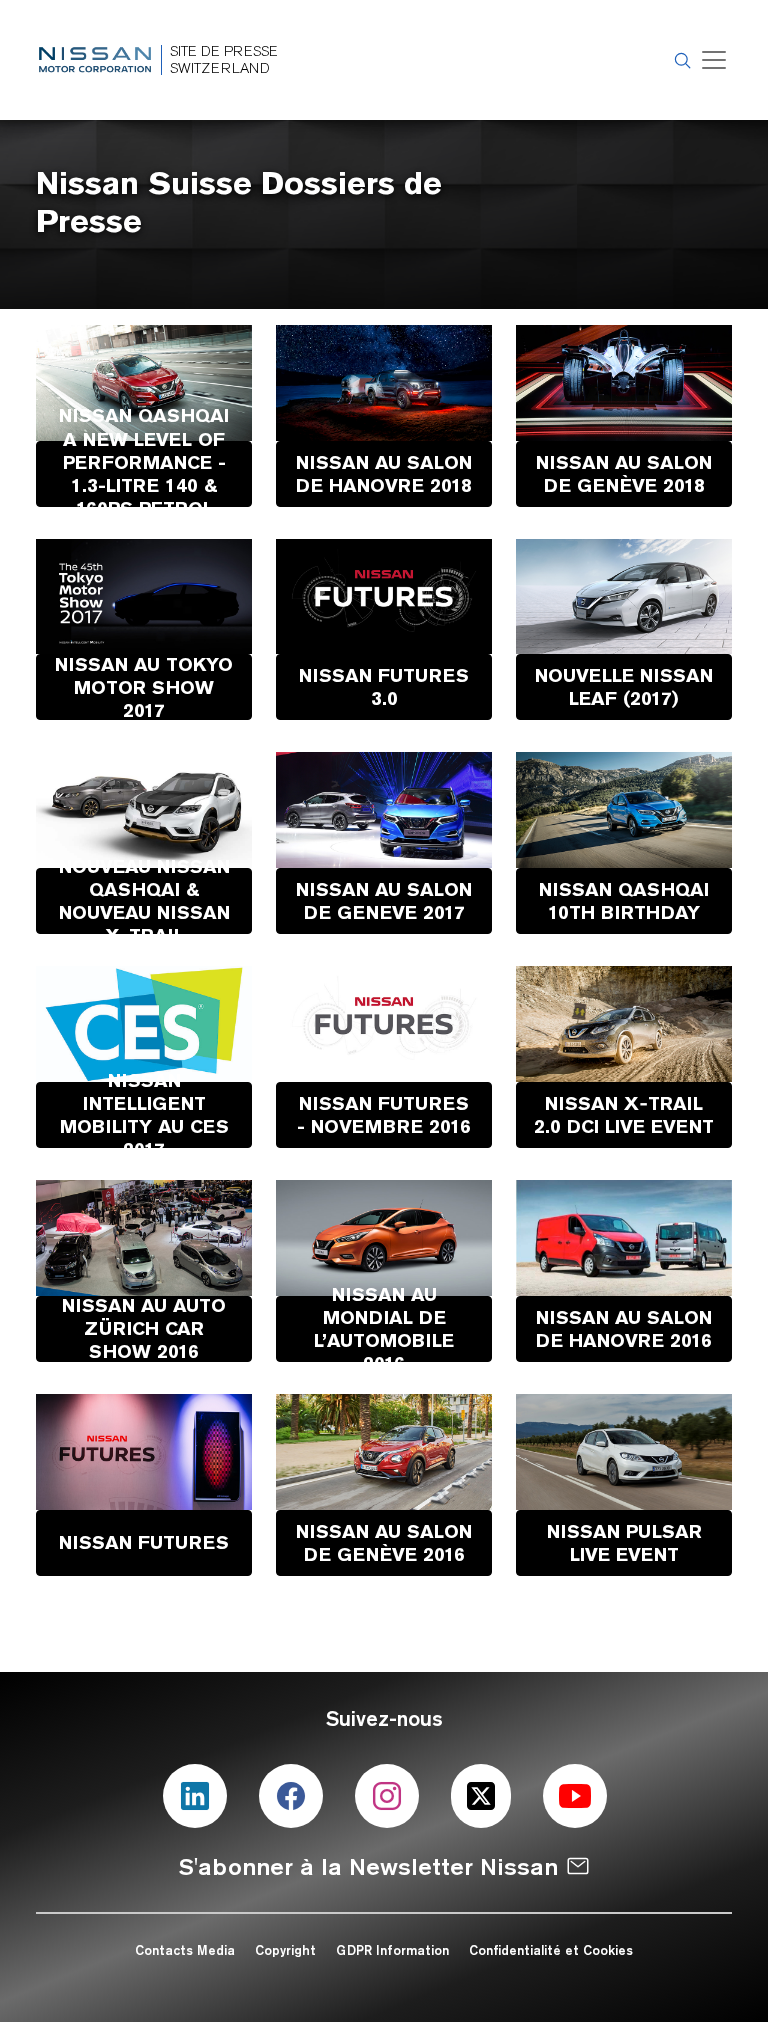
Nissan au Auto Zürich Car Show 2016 (144, 1328)
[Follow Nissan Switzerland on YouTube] (575, 1796)
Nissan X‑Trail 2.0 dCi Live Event (624, 1114)
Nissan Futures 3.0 (384, 686)
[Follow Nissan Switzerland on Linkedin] (195, 1796)
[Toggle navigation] (714, 60)
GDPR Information (392, 1950)
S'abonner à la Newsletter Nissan (368, 1866)
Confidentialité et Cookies (551, 1950)
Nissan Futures (144, 1542)
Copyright (287, 1950)
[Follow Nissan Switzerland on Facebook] (291, 1796)
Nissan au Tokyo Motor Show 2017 (144, 687)
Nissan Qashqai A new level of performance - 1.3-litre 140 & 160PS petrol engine (144, 472)
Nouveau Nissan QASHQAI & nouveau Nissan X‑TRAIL (144, 900)
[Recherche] (680, 60)
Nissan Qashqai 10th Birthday (624, 900)
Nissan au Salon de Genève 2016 (384, 1542)
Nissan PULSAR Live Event (624, 1542)
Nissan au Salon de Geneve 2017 (384, 900)
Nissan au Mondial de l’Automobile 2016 (384, 1328)
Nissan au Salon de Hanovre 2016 (624, 1328)
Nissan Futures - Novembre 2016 (384, 1114)
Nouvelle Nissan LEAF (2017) (624, 686)
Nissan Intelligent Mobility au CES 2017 (144, 1114)
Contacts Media (185, 1950)
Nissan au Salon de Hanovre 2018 (384, 473)
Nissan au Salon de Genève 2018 (624, 473)
